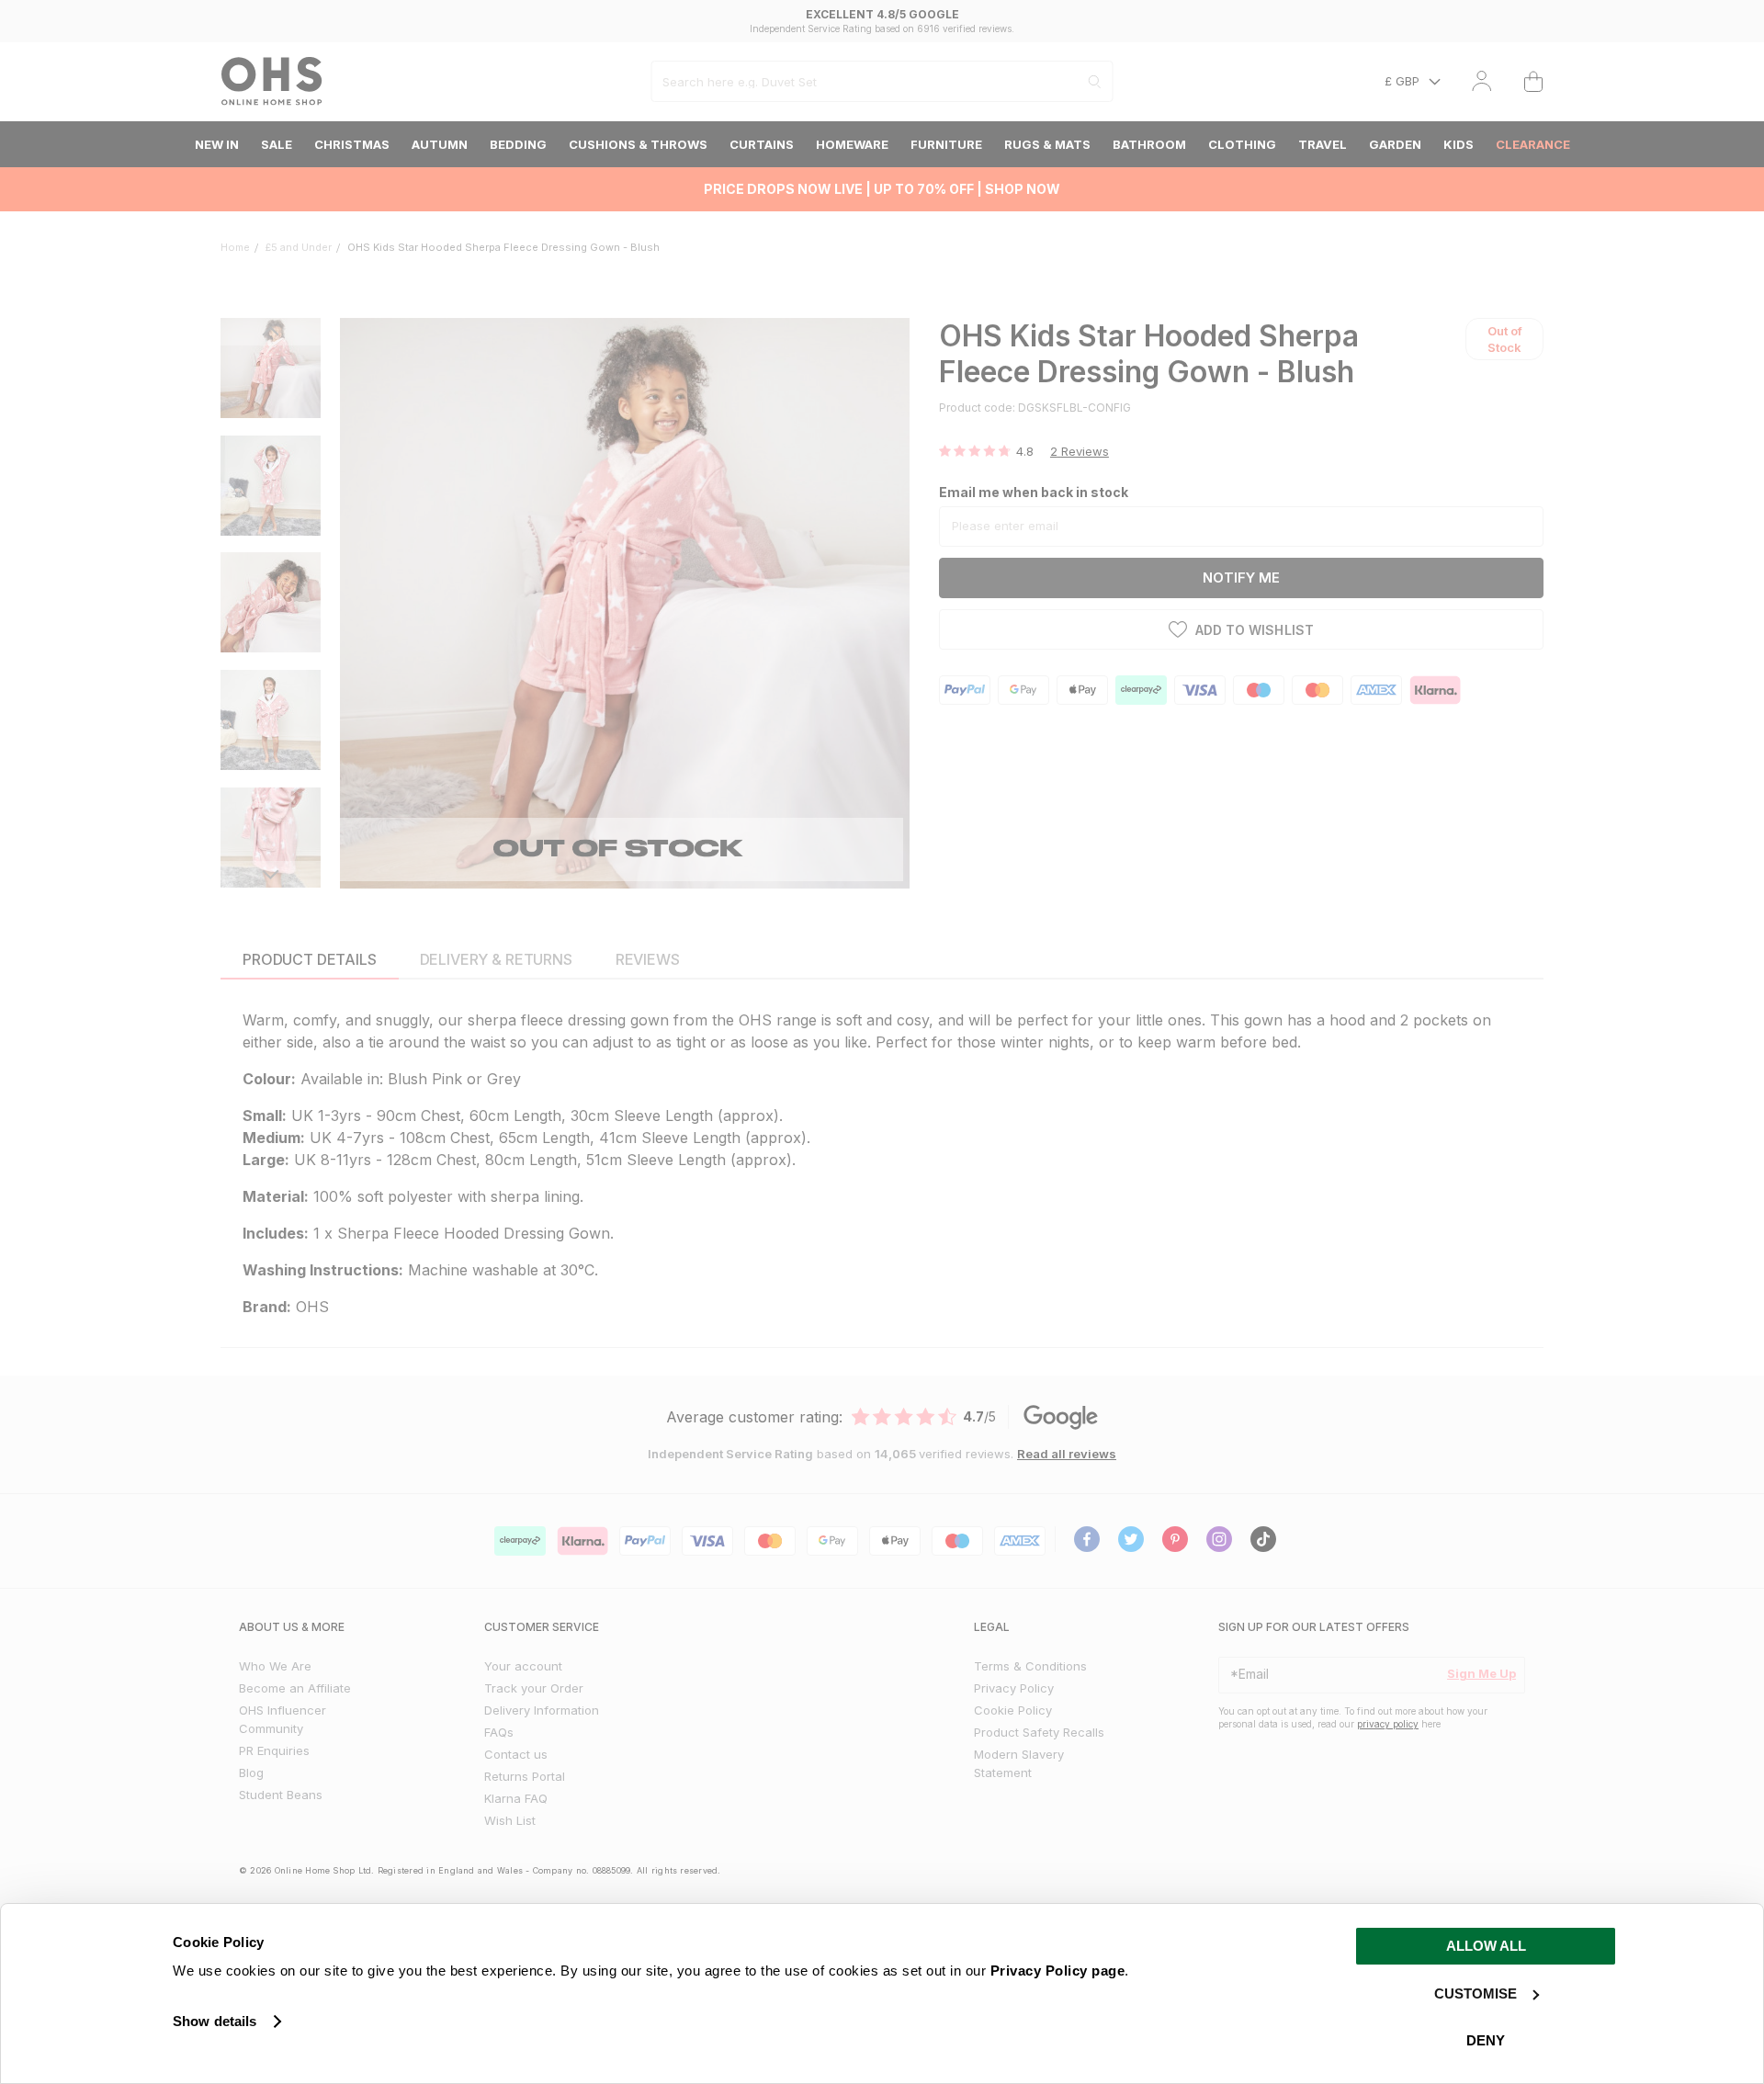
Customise (1476, 1993)
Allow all (1486, 1946)
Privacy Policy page (1058, 1971)
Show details (215, 2021)
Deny (1486, 2040)
